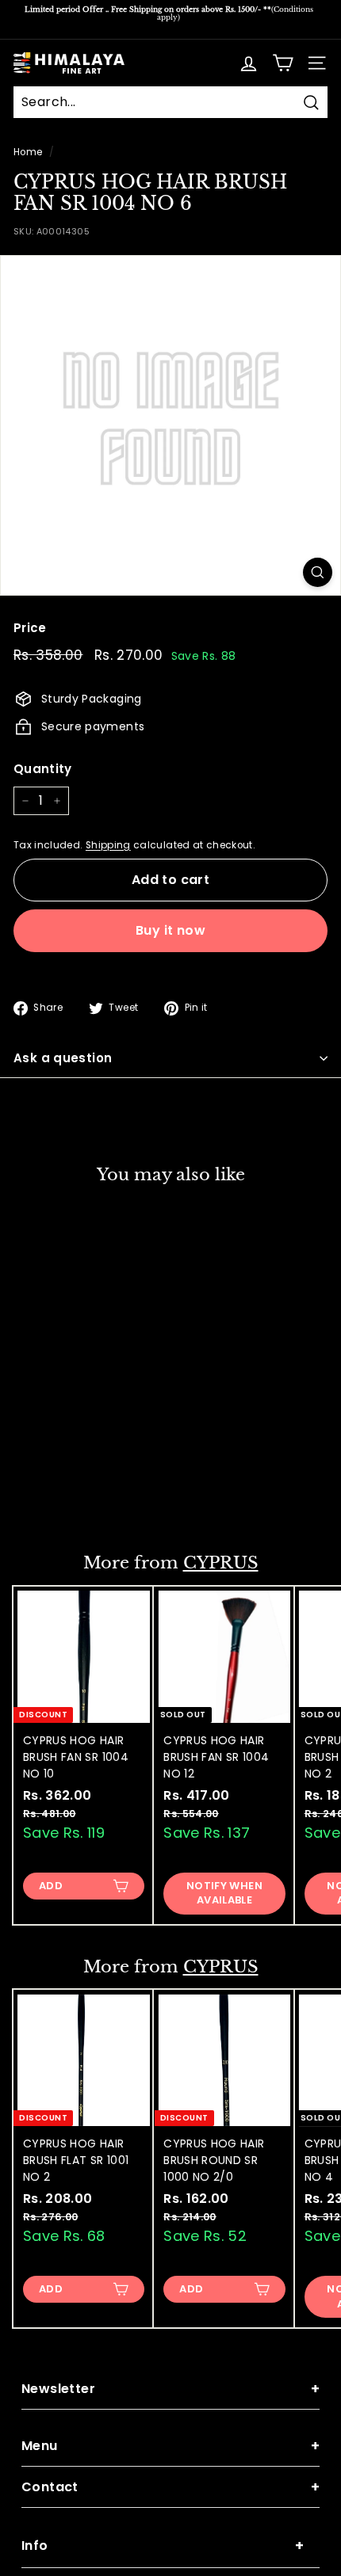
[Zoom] (318, 572)
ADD (51, 1497)
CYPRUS (221, 1563)
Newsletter (170, 2389)
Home (28, 152)
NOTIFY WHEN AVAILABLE (224, 1893)
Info (163, 2546)
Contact (170, 2487)
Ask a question (63, 1058)
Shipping (108, 845)
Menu (170, 2446)
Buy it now (170, 930)
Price (30, 628)
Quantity (43, 769)
